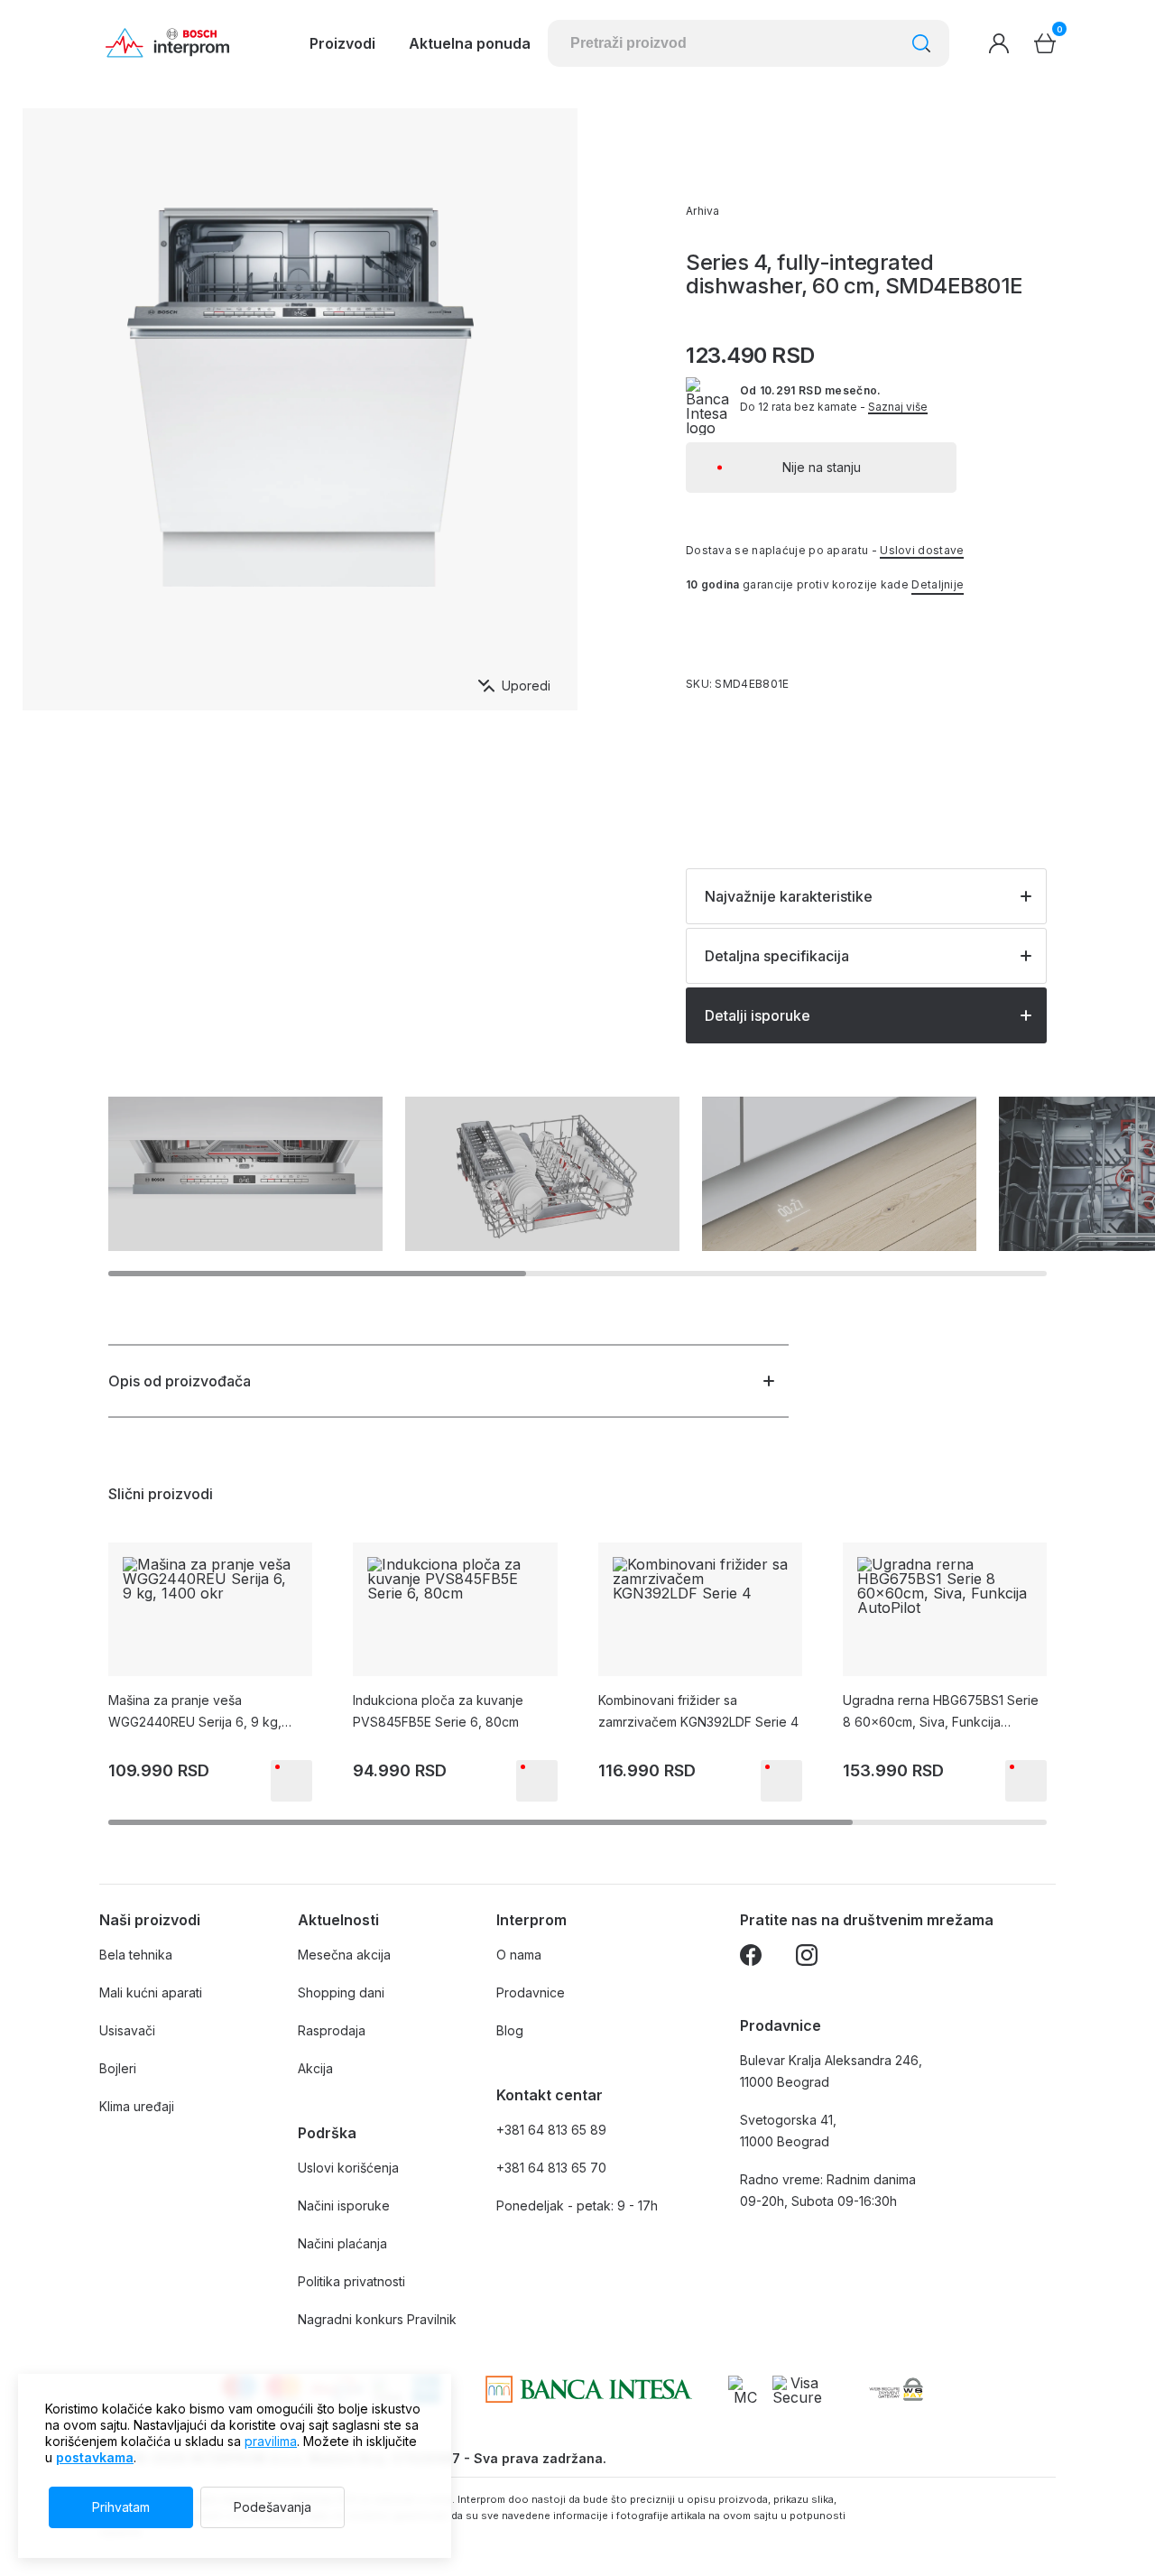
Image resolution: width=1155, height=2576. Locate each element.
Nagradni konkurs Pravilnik (377, 2319)
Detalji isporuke (758, 1015)
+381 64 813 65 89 (551, 2130)
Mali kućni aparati (151, 1992)
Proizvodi (342, 43)
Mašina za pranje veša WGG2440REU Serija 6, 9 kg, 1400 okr (195, 1713)
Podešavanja (273, 2507)
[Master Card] (746, 2389)
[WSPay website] (896, 2389)
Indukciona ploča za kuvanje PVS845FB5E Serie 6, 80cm (438, 1711)
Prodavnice (531, 1992)
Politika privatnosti (351, 2281)
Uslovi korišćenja (348, 2168)
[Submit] (921, 43)
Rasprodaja (332, 2030)
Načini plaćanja (342, 2243)
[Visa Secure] (797, 2389)
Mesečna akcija (344, 1955)
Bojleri (118, 2068)
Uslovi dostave (922, 550)
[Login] (999, 43)
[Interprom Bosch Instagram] (807, 1958)
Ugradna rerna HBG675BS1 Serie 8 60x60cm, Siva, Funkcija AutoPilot (941, 1713)
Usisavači (127, 2030)
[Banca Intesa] (589, 2389)
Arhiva (703, 211)
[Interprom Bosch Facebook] (751, 1958)
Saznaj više (898, 407)
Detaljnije (938, 584)
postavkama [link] (95, 2457)
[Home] (167, 43)
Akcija (315, 2068)
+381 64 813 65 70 (551, 2168)
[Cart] (1045, 43)
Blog (510, 2030)
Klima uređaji (137, 2106)
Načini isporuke (344, 2205)
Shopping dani (341, 1992)
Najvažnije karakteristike (789, 896)
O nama (519, 1955)
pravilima (271, 2441)
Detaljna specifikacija (777, 956)
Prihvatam (121, 2507)
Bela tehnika (136, 1955)
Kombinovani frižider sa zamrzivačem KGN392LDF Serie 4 (698, 1711)
